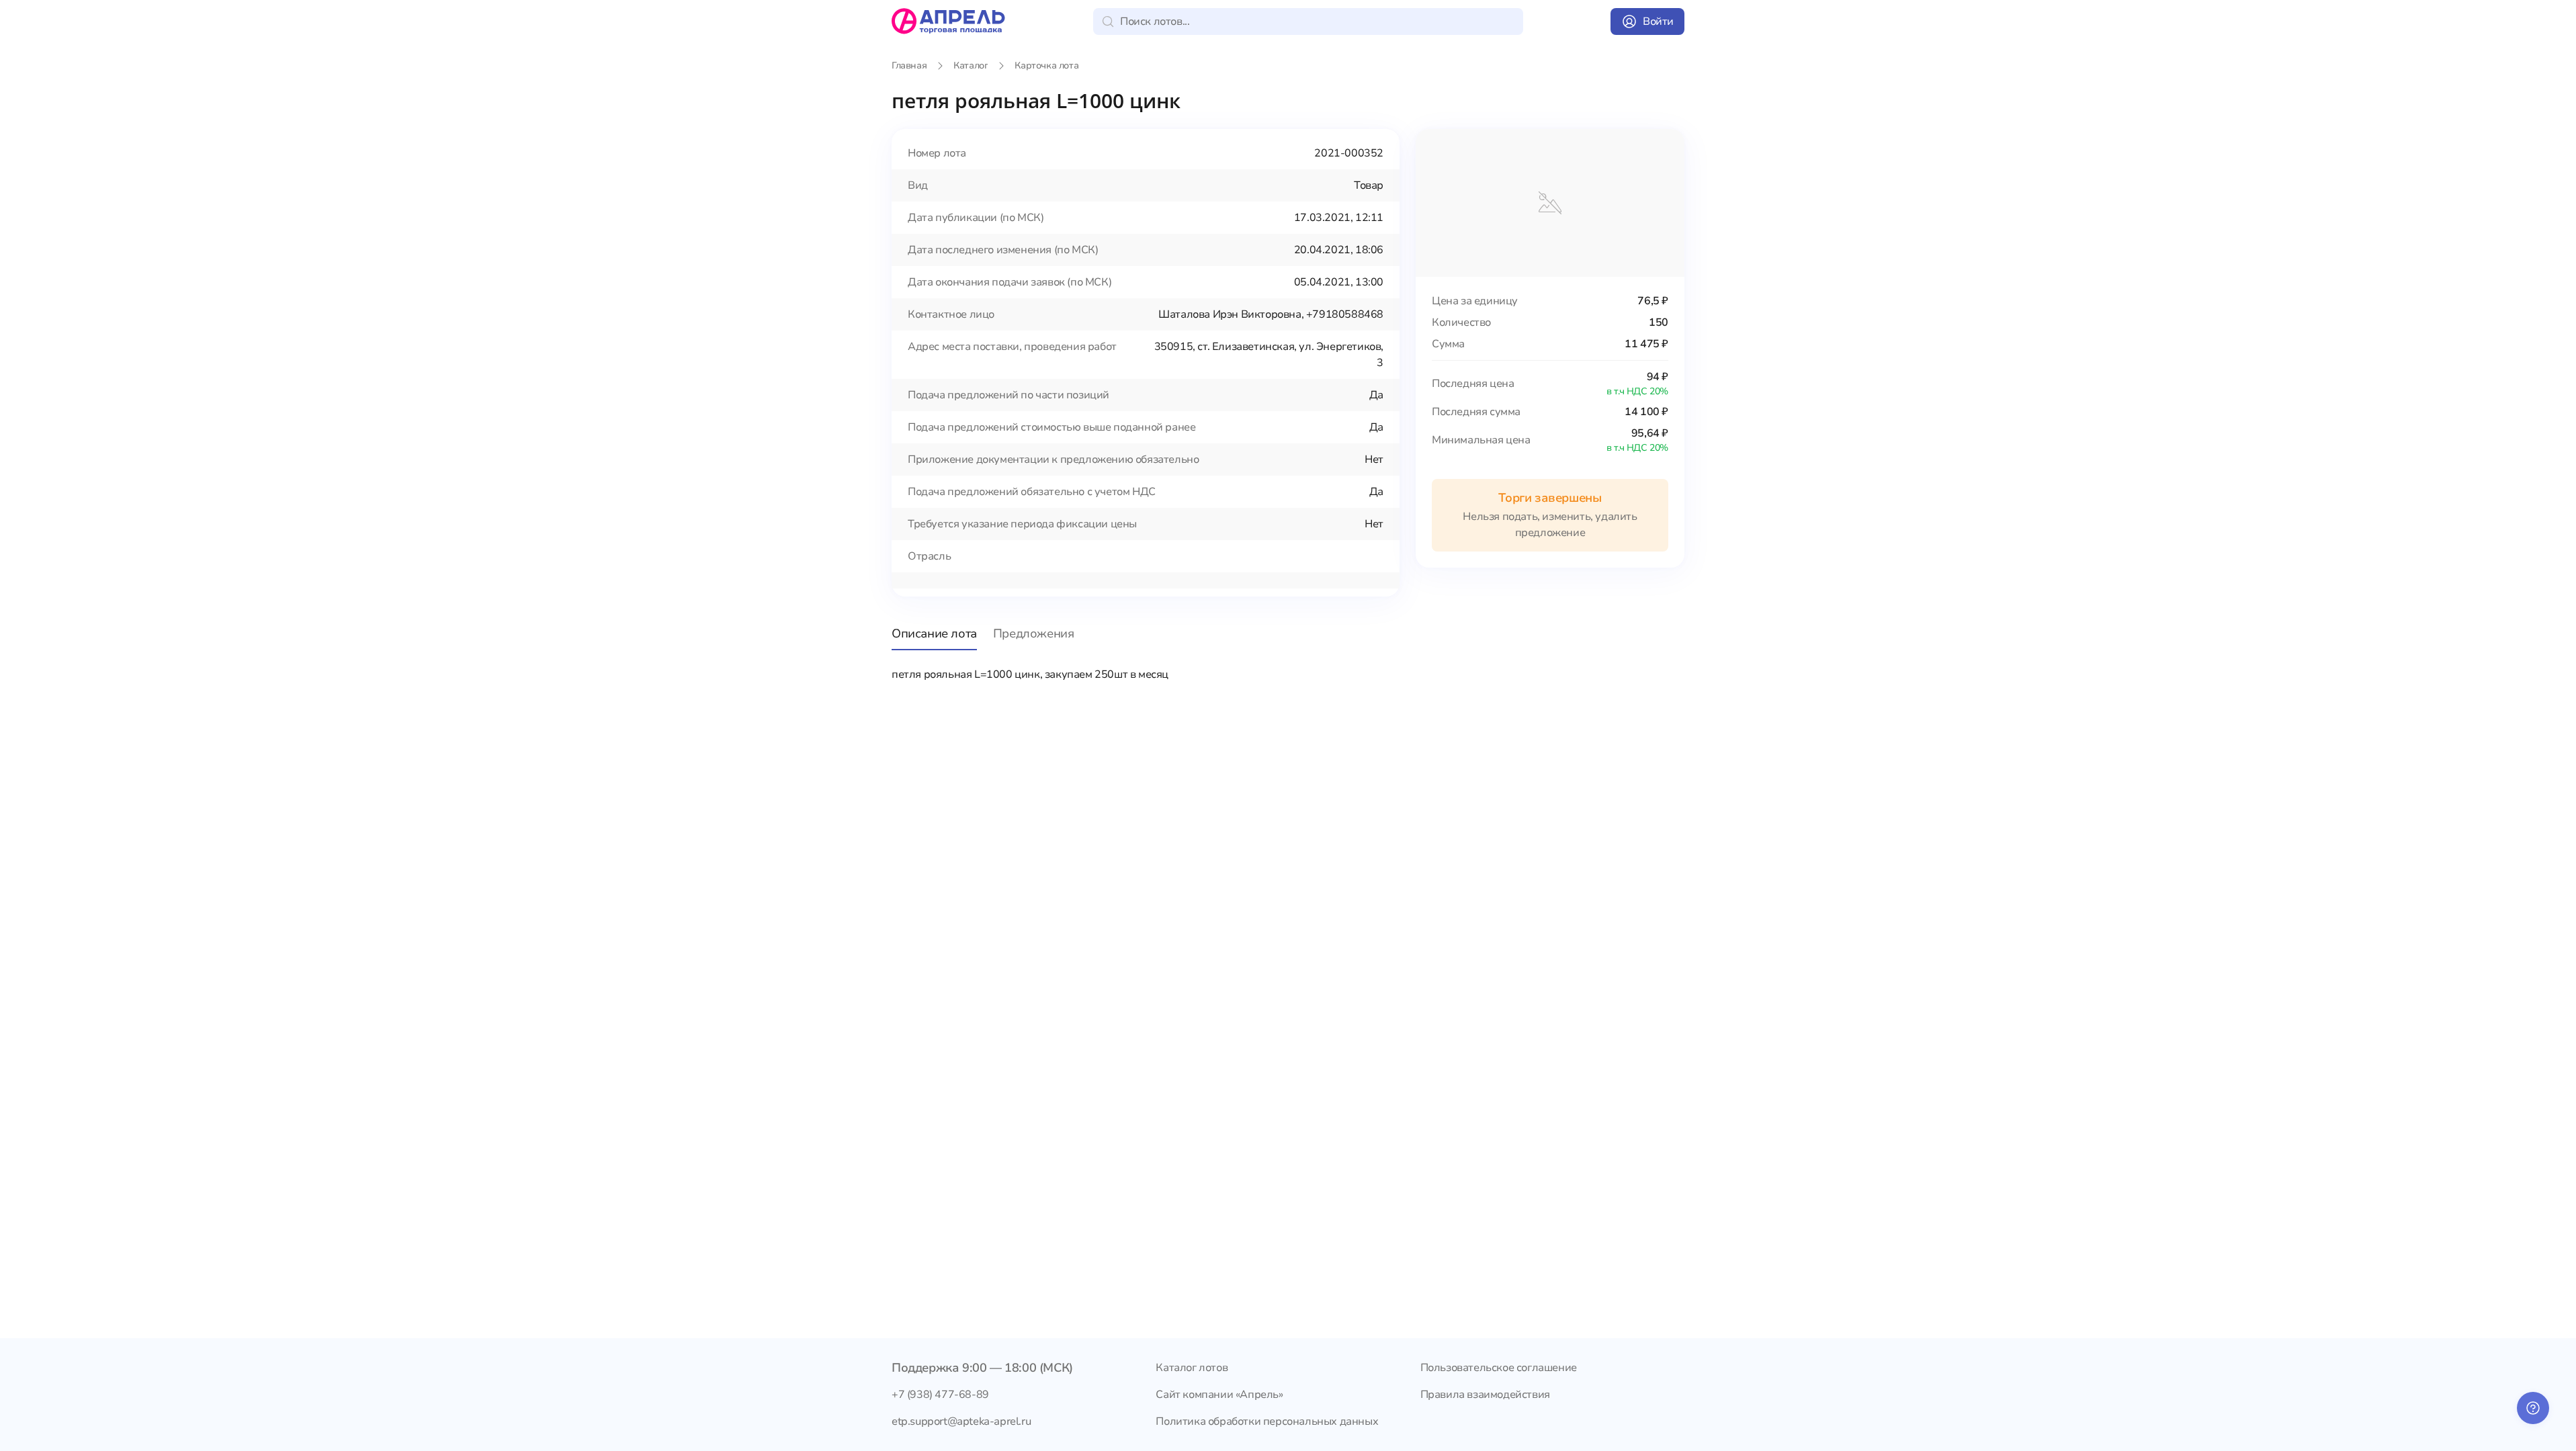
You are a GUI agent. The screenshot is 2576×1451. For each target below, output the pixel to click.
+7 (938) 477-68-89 (940, 1395)
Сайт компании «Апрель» (1219, 1395)
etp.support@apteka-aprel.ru (961, 1421)
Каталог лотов (1192, 1368)
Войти (1658, 21)
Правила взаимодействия (1485, 1395)
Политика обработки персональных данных (1267, 1421)
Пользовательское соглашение (1499, 1368)
